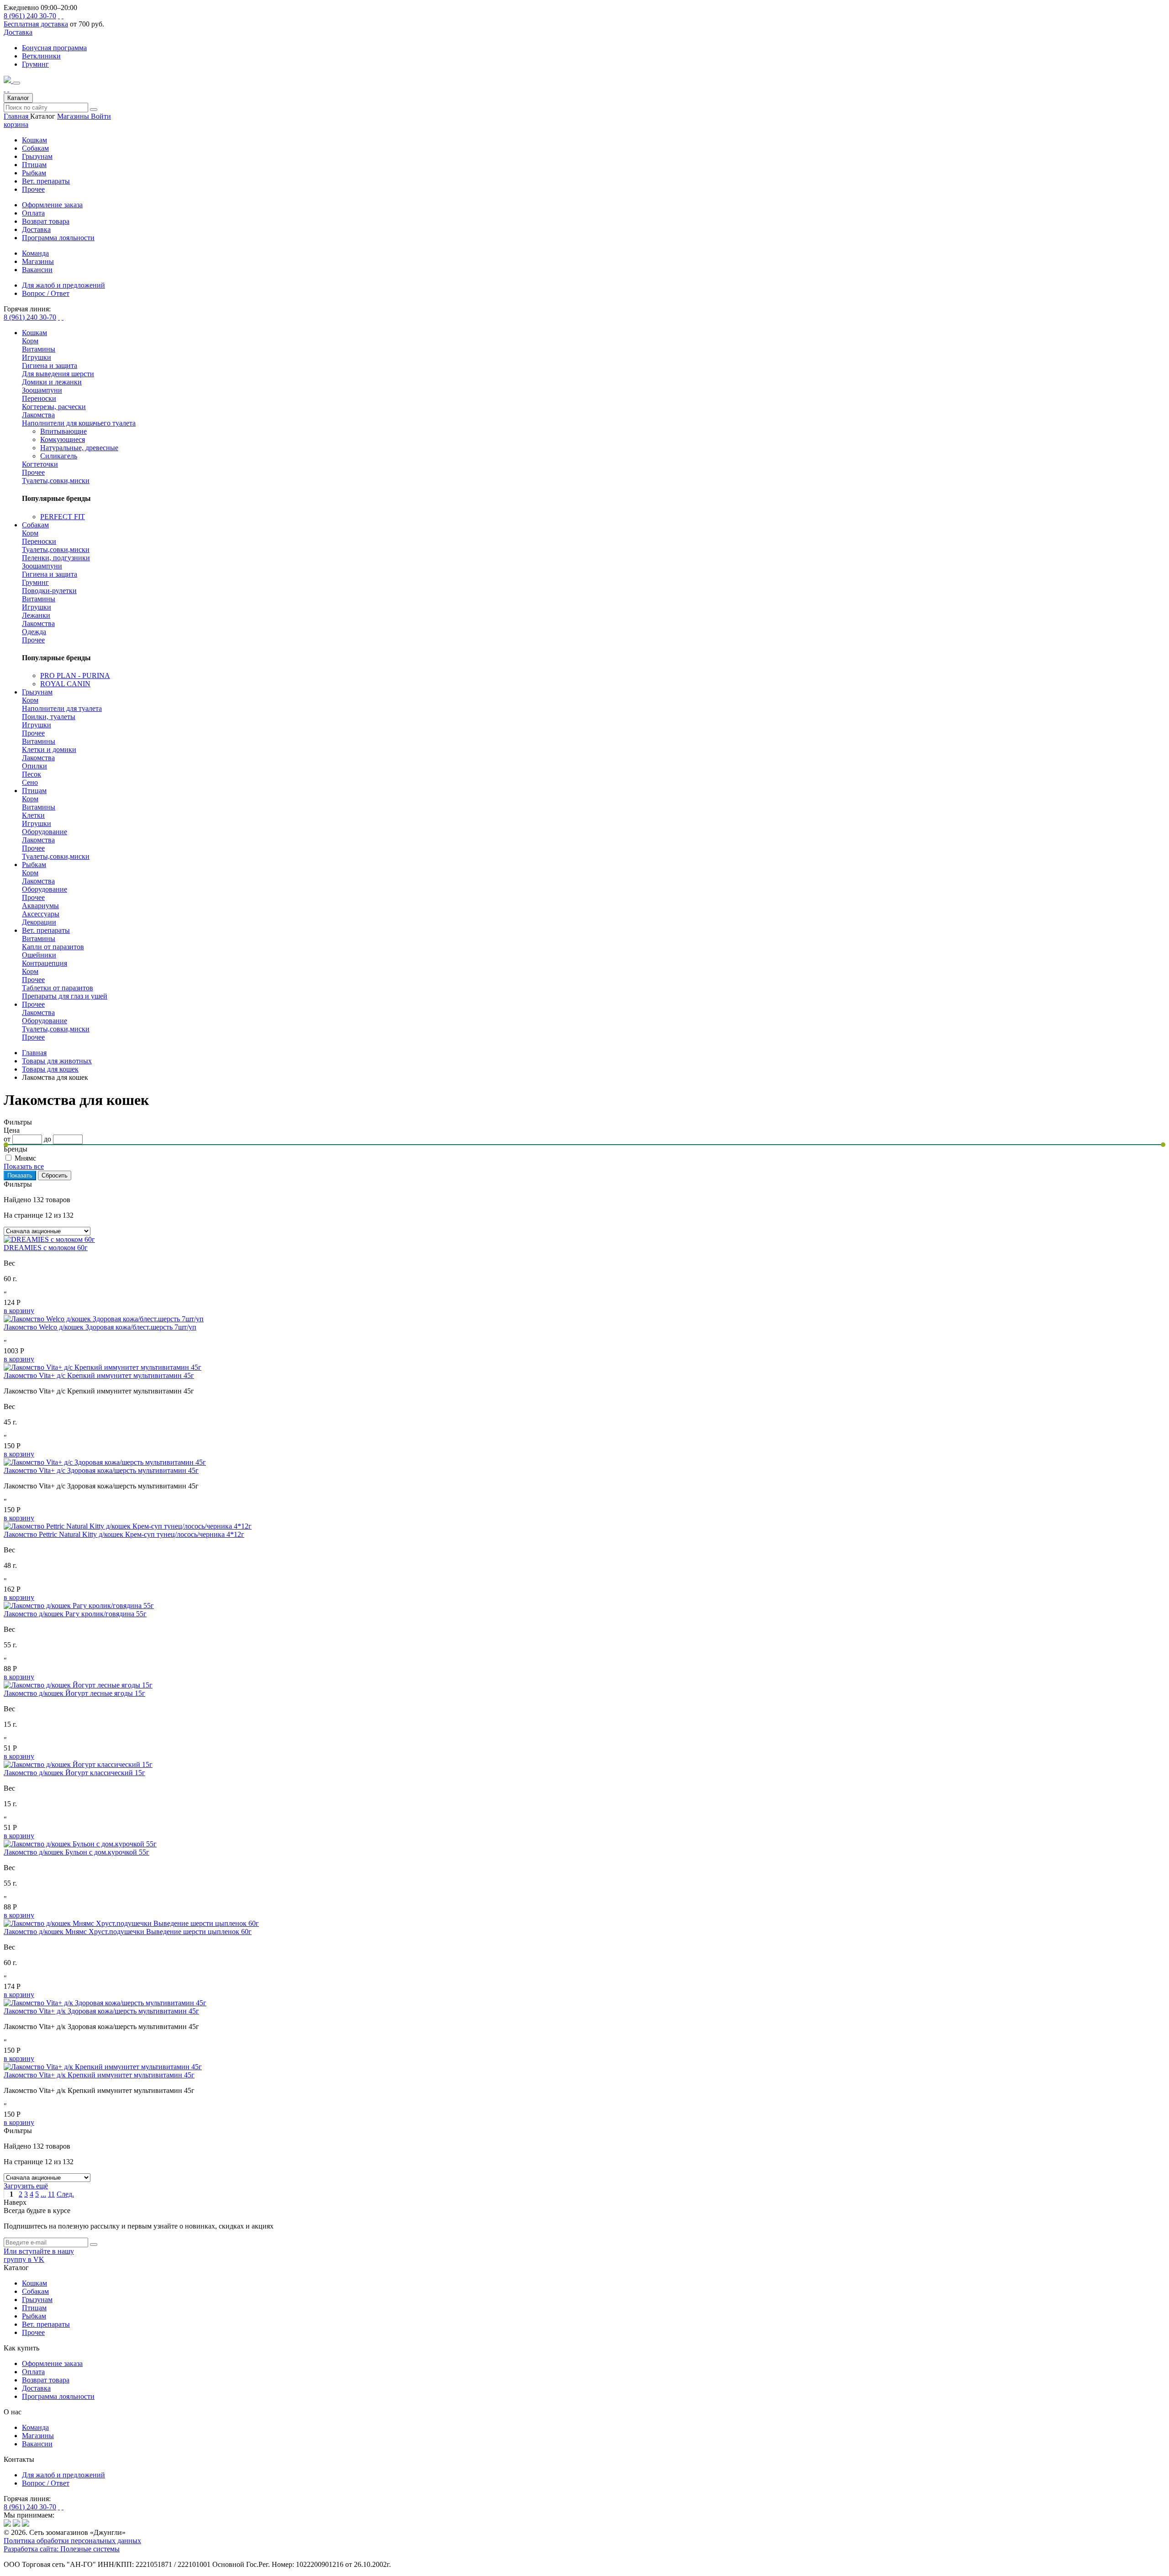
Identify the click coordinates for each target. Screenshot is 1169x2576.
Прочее (33, 189)
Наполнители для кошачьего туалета (79, 423)
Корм (30, 341)
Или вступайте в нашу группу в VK (39, 2255)
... (43, 2194)
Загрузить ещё (26, 2186)
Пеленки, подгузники (56, 558)
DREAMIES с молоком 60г (46, 1248)
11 (51, 2194)
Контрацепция (45, 963)
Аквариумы (40, 906)
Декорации (39, 922)
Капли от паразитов (53, 947)
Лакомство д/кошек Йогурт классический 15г (74, 1773)
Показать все (24, 1166)
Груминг (35, 64)
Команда (35, 2427)
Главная (17, 116)
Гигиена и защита (50, 365)
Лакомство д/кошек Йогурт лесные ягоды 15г (74, 1693)
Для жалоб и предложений (63, 2475)
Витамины (39, 349)
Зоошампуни (42, 390)
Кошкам (34, 140)
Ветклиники (41, 56)
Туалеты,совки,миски (56, 481)
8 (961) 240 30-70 (30, 16)
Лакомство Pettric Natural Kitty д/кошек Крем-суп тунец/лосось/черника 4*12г (124, 1534)
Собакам (35, 148)
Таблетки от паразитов (58, 988)
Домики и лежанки (52, 382)
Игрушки (37, 357)
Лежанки (36, 615)
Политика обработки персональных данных (72, 2541)
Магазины (74, 116)
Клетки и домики (49, 749)
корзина (16, 124)
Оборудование (45, 832)
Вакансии (37, 2444)
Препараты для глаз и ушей (65, 996)
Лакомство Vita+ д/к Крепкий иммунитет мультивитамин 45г (99, 2075)
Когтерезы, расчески (54, 407)
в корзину (19, 1311)
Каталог (18, 98)
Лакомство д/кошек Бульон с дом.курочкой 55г (76, 1852)
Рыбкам (34, 173)
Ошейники (39, 955)
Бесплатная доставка (36, 24)
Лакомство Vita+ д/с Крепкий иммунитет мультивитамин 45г (99, 1375)
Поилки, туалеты (49, 717)
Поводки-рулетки (49, 591)
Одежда (34, 632)
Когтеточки (40, 464)
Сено (30, 782)
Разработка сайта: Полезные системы (62, 2549)
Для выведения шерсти (58, 374)
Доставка (18, 32)
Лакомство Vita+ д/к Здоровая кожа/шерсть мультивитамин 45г (101, 2011)
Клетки (33, 815)
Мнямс (25, 1158)
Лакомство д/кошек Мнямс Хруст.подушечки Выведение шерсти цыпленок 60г (128, 1932)
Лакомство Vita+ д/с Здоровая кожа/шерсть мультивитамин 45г (101, 1470)
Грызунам (37, 156)
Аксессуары (41, 914)
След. (65, 2194)
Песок (32, 774)
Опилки (34, 766)
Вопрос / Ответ (46, 2483)
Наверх (15, 2202)
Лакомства (38, 415)
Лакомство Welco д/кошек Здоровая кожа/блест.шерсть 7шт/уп (100, 1327)
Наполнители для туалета (62, 708)
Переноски (39, 398)
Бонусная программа (54, 48)
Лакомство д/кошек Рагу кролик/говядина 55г (75, 1614)
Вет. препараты (46, 181)
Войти (101, 116)
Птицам (34, 165)
